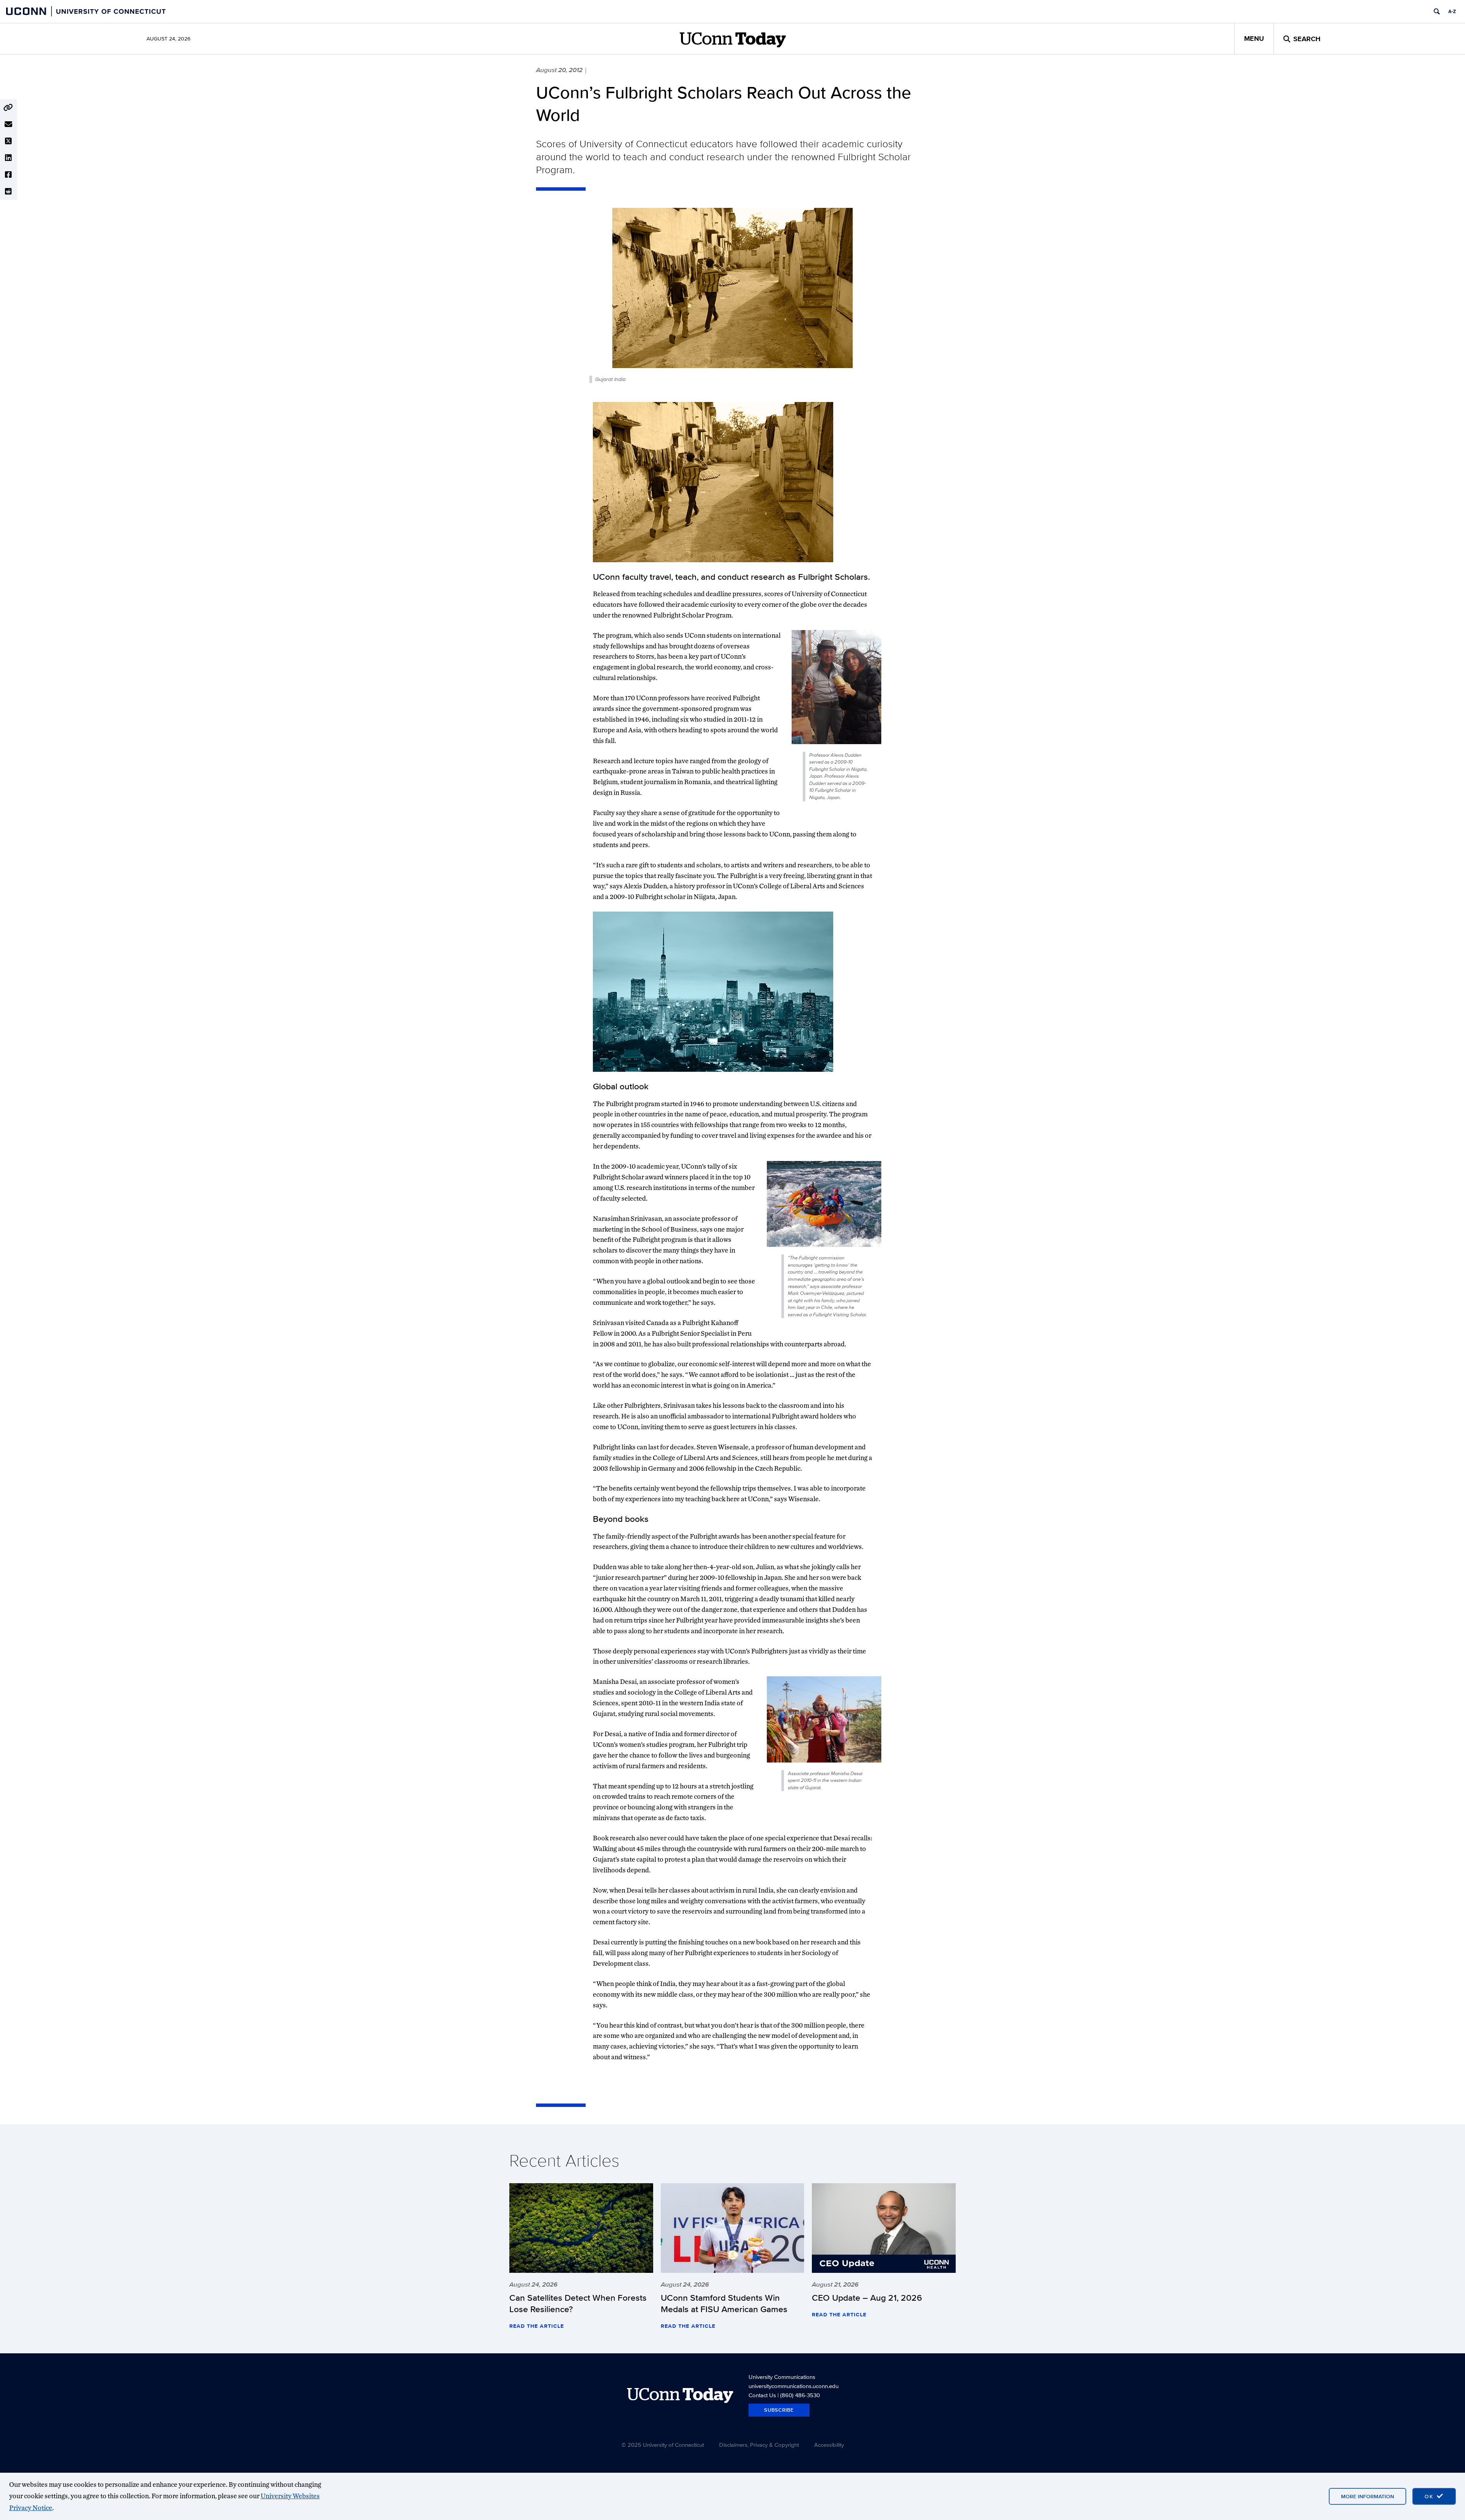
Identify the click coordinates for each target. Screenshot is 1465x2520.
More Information (1368, 2496)
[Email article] (8, 124)
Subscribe (779, 2410)
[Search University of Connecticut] (1437, 11)
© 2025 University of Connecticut (663, 2445)
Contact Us (762, 2395)
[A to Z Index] (1452, 11)
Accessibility (829, 2445)
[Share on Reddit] (8, 191)
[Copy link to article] (8, 108)
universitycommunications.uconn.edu (794, 2386)
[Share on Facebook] (8, 175)
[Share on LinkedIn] (8, 158)
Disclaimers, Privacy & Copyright (759, 2445)
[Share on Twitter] (8, 141)
